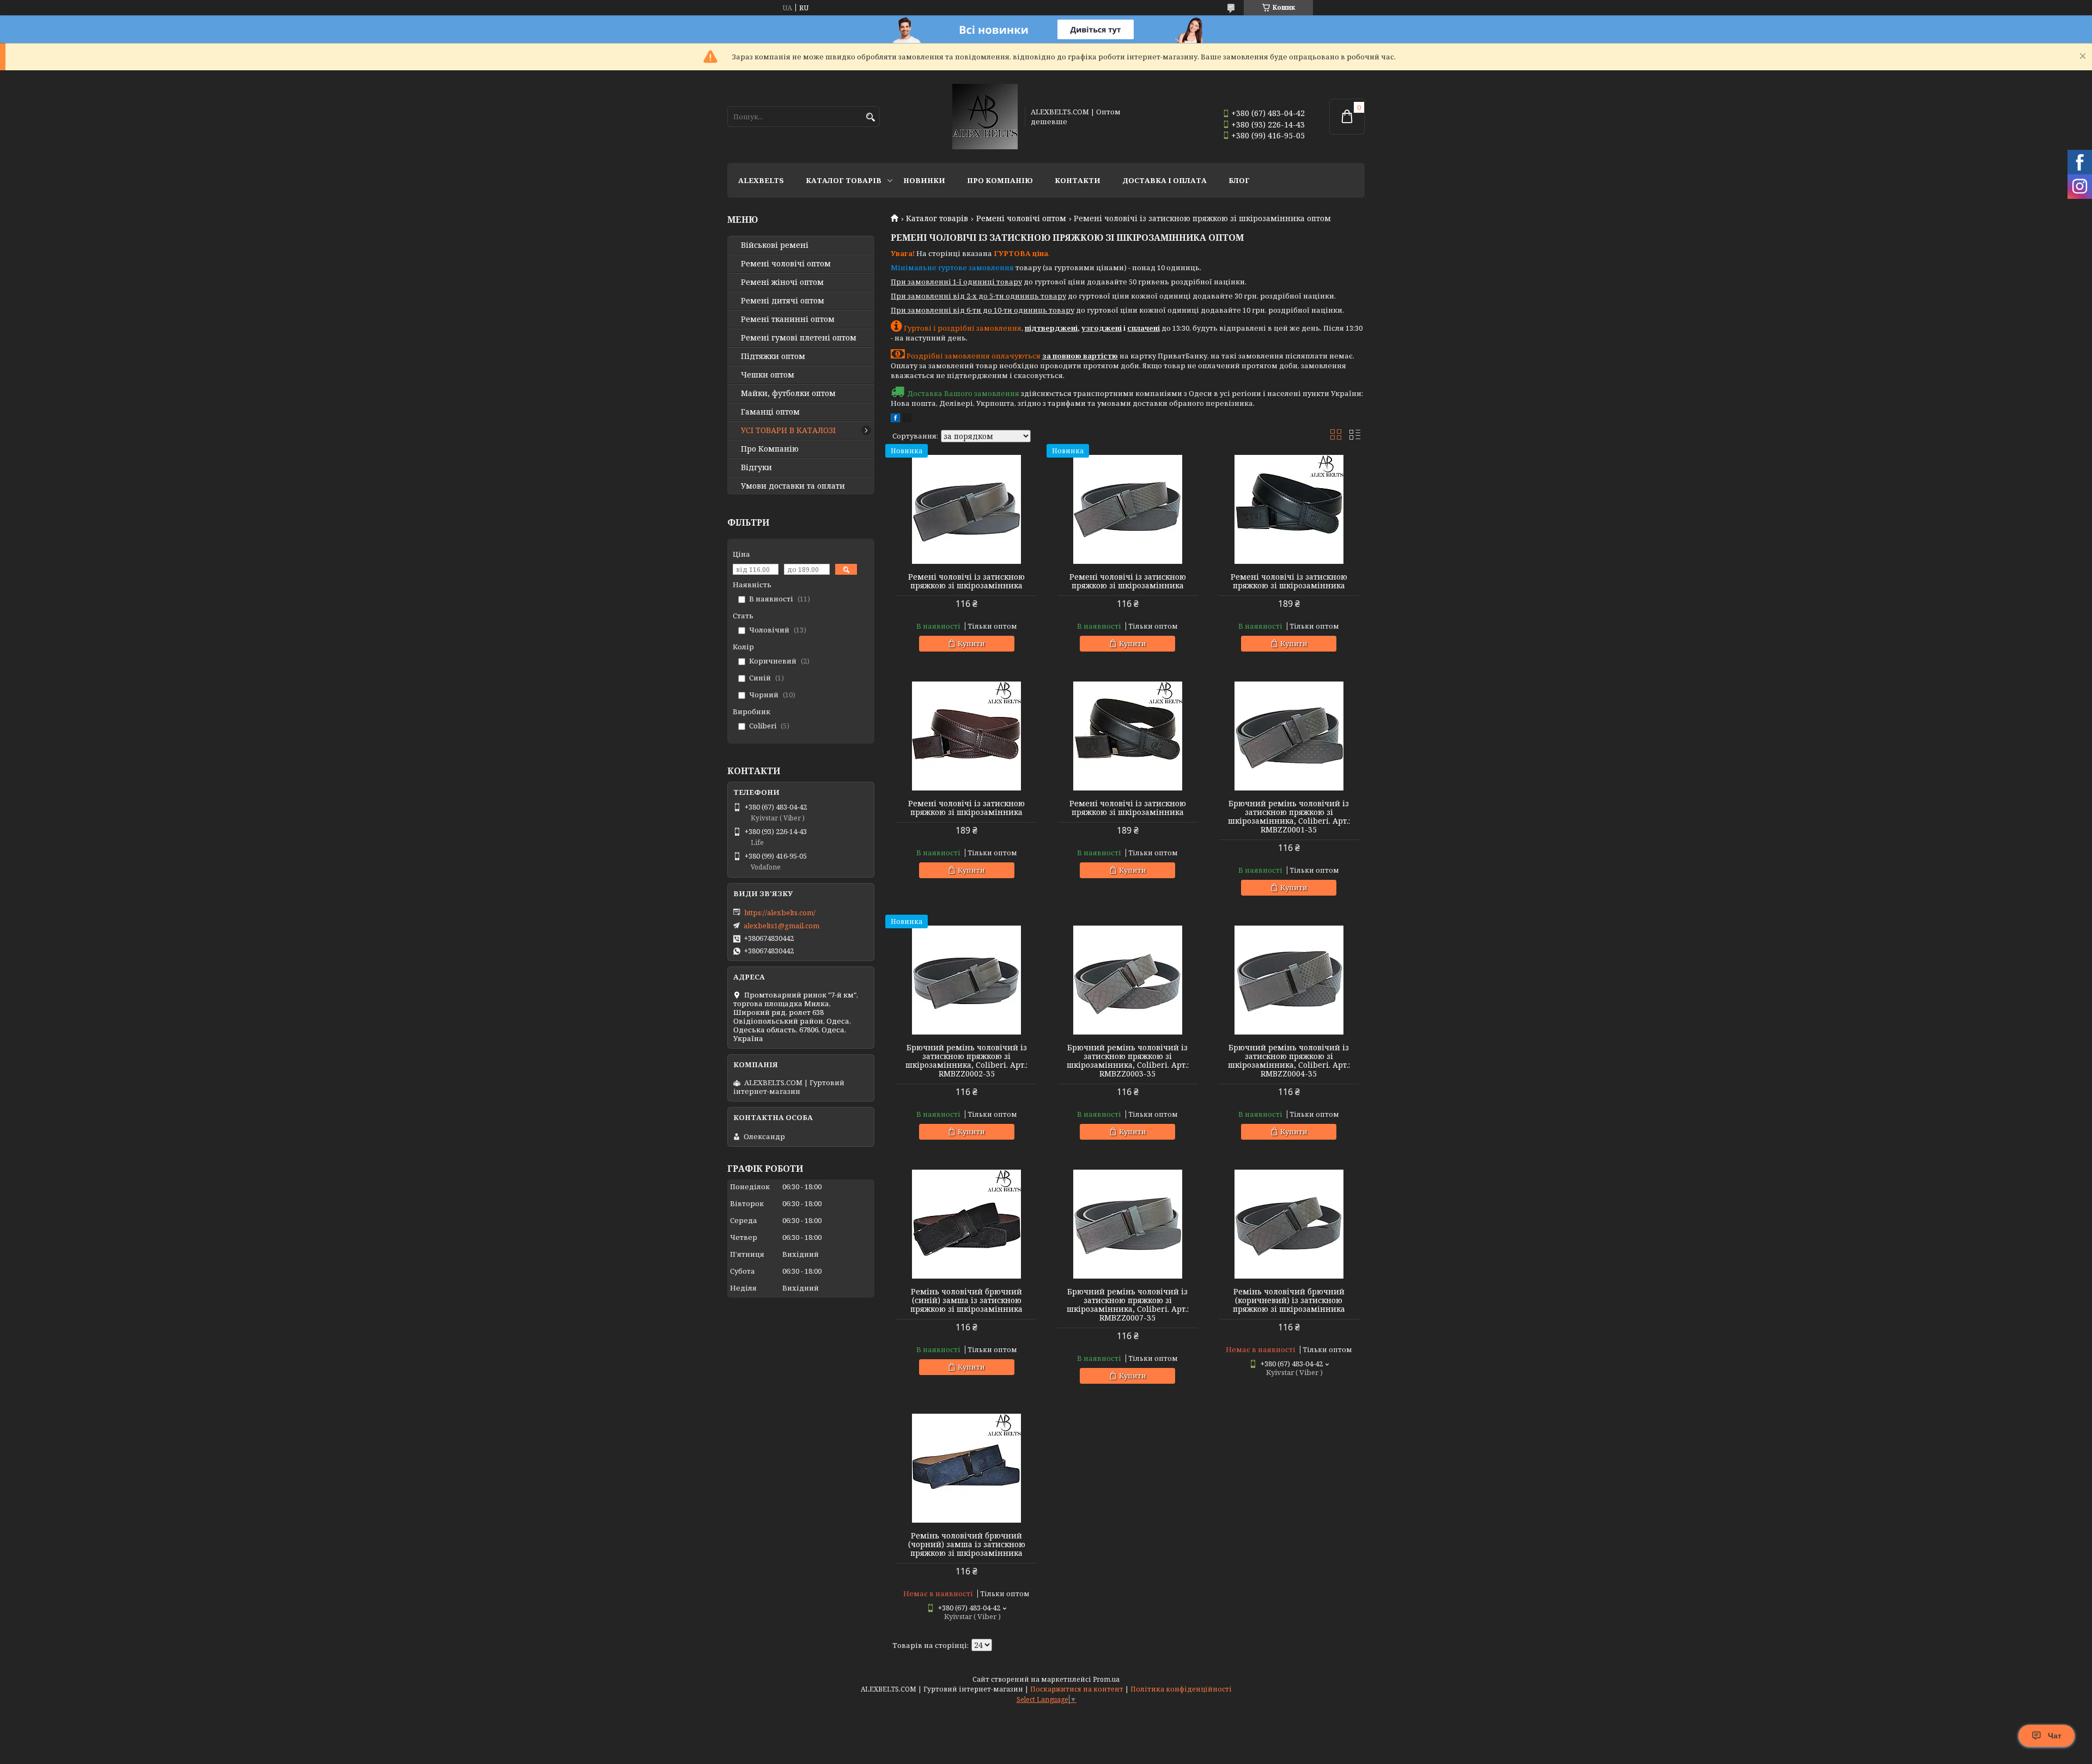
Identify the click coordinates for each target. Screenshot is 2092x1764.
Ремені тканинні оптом (788, 319)
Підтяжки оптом (773, 356)
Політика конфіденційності (1181, 1689)
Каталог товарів (844, 180)
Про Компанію (1000, 180)
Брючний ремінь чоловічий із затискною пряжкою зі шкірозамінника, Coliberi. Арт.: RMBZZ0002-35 (966, 1061)
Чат (2055, 1736)
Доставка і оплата (1164, 180)
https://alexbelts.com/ (780, 913)
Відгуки (756, 467)
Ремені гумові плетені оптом (799, 338)
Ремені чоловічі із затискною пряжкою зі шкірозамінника (966, 581)
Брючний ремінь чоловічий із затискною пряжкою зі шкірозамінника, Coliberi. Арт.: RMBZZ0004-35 (1289, 1061)
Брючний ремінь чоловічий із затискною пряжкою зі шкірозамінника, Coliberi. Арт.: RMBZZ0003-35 (1128, 1061)
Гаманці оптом (770, 412)
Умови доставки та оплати (793, 486)
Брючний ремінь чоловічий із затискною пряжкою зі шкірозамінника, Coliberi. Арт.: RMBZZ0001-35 (1289, 817)
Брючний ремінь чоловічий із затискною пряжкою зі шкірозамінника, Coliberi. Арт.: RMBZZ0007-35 (1128, 1305)
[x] (907, 419)
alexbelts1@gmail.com (782, 926)
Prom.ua (1106, 1679)
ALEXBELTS (761, 180)
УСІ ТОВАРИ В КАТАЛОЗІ (788, 430)
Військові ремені (775, 245)
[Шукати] (870, 117)
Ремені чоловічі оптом (1021, 218)
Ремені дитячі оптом (783, 301)
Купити (971, 643)
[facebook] (895, 419)
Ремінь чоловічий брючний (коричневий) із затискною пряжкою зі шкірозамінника (1289, 1300)
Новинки (924, 180)
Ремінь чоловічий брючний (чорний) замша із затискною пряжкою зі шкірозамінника (967, 1544)
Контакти (1078, 180)
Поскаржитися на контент (1077, 1689)
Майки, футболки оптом (788, 393)
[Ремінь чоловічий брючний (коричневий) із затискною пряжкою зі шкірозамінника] (1289, 1224)
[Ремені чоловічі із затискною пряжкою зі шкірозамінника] (966, 509)
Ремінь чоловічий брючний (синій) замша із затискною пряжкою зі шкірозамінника (966, 1300)
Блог (1239, 180)
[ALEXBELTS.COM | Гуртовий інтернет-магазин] (985, 117)
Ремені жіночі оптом (782, 282)
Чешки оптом (768, 375)
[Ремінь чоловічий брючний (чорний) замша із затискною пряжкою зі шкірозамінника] (966, 1468)
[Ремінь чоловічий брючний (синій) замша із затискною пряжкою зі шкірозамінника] (966, 1224)
